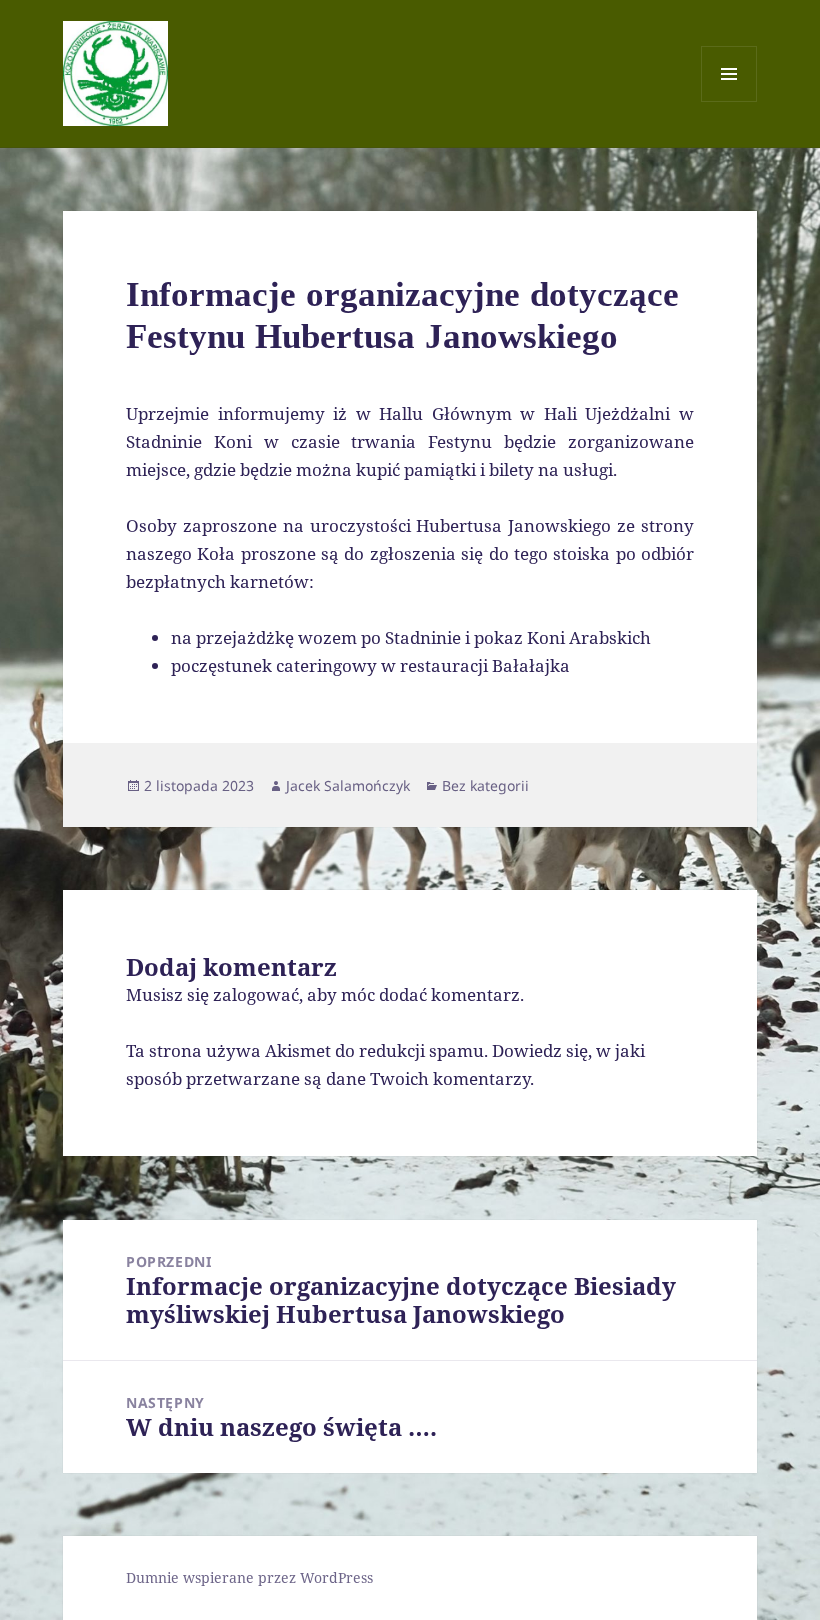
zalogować (256, 994)
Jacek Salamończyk (348, 785)
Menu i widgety (729, 101)
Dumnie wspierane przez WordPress (249, 1577)
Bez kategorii (485, 785)
